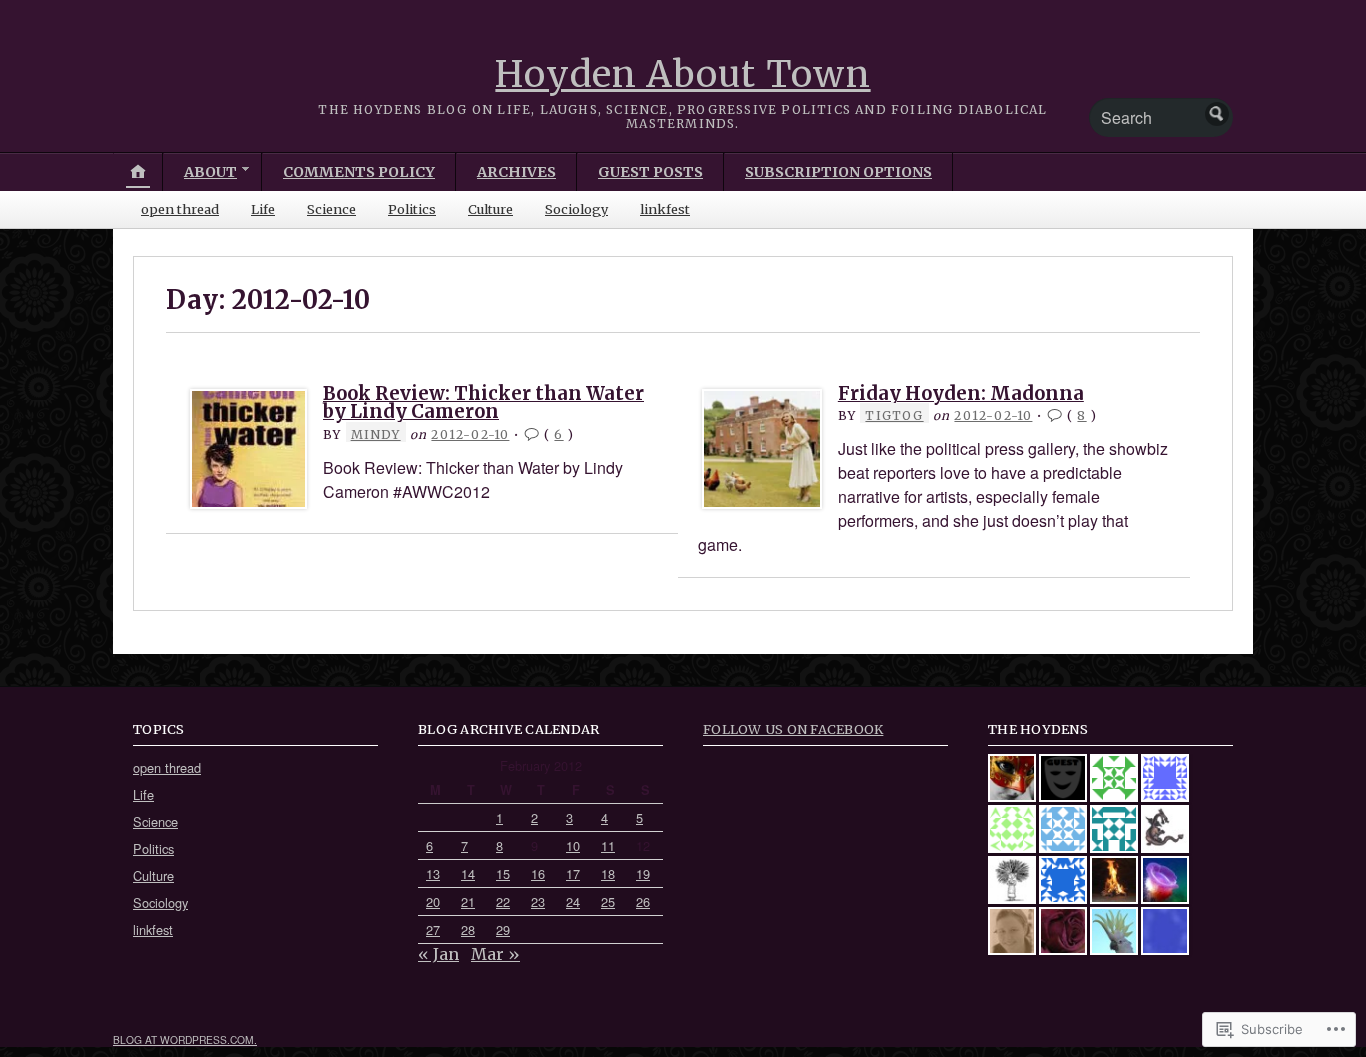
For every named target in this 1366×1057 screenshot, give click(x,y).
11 (608, 845)
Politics (412, 209)
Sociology (576, 209)
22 (503, 901)
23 (538, 901)
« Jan (438, 954)
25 (608, 901)
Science (331, 209)
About (210, 172)
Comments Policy (359, 172)
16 (538, 873)
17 (573, 873)
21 (468, 901)
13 (433, 873)
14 (468, 873)
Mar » (495, 954)
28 (468, 929)
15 (503, 873)
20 (433, 901)
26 (643, 901)
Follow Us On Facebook (793, 729)
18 (608, 873)
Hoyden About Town (682, 74)
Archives (516, 172)
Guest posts (650, 172)
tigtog (894, 415)
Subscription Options (838, 172)
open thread (180, 209)
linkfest (665, 209)
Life (263, 209)
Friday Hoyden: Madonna (961, 393)
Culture (490, 209)
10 (573, 845)
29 (503, 929)
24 (573, 901)
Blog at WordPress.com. (185, 1039)
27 (433, 929)
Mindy (376, 434)
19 (643, 873)
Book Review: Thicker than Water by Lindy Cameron (483, 402)
